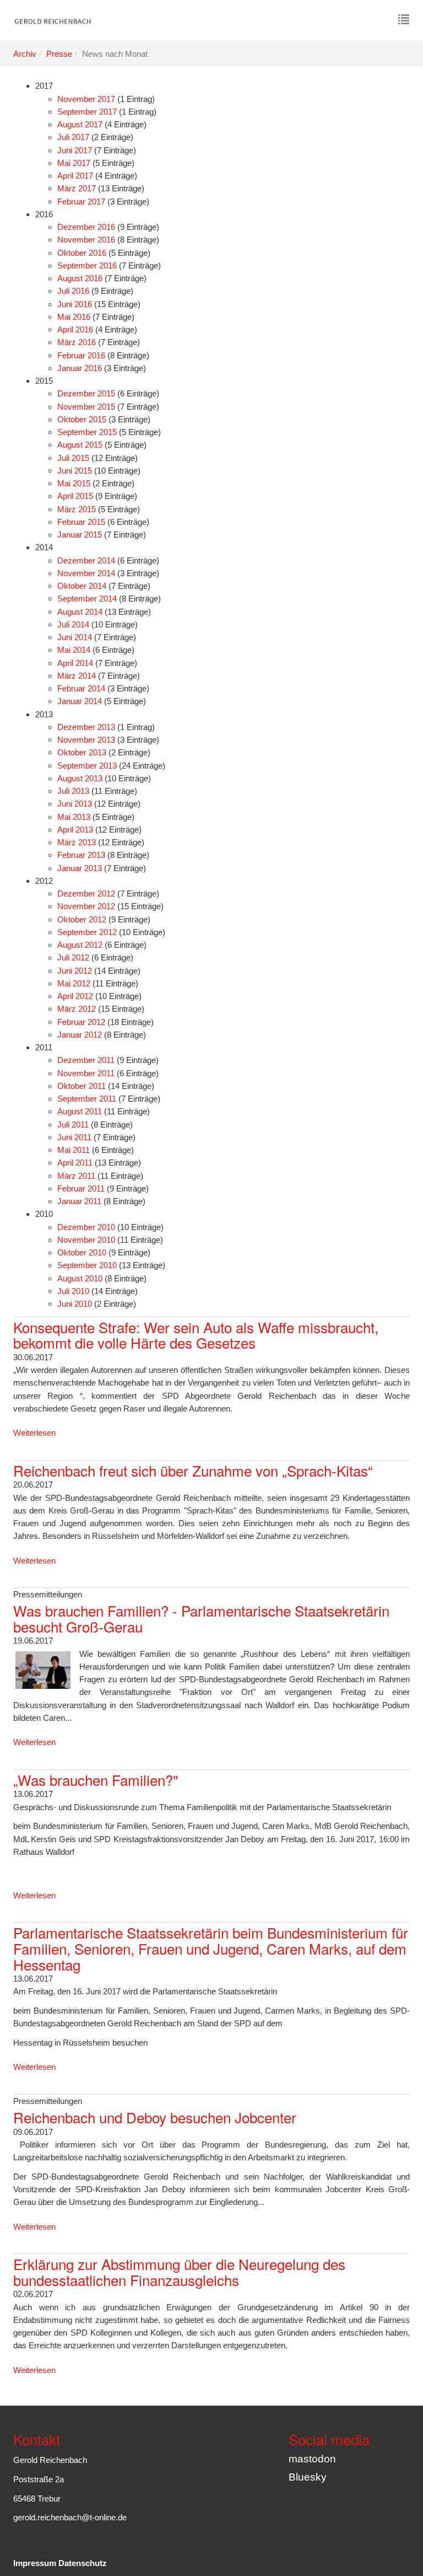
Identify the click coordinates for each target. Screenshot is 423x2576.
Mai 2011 (74, 1150)
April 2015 (75, 496)
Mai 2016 (74, 317)
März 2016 (77, 342)
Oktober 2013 (82, 752)
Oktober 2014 (82, 586)
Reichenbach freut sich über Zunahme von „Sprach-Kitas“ (193, 1470)
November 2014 (86, 573)
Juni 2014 (75, 637)
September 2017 (87, 112)
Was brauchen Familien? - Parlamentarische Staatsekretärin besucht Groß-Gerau (201, 1618)
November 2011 (86, 1073)
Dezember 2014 (86, 560)
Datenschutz (83, 2563)
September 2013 (87, 766)
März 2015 (77, 509)
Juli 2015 (73, 458)
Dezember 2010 (86, 1227)
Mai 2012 (74, 983)
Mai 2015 (74, 483)
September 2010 (87, 1265)
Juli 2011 (73, 1125)
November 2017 (86, 99)
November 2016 (86, 240)
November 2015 (86, 407)
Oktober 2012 (82, 919)
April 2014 (75, 663)
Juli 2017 (73, 137)
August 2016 (80, 278)
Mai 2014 (74, 650)
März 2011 (76, 1176)
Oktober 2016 (82, 253)
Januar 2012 (80, 1035)
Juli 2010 (73, 1291)
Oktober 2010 (82, 1252)
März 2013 (77, 842)
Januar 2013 (80, 868)
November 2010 (86, 1240)
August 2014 (80, 612)
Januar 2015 (80, 535)
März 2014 (77, 676)
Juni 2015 (75, 471)
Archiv (25, 54)
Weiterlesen (34, 1433)
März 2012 (77, 1009)
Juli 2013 (73, 791)
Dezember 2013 (86, 727)
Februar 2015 (81, 522)
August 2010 (80, 1278)
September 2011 (87, 1099)
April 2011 (75, 1163)
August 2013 (80, 778)
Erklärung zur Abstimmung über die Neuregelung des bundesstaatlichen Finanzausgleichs (179, 2272)
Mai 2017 (74, 163)
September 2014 (87, 599)
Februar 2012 (81, 1022)
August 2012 (80, 945)
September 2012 (87, 932)
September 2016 (87, 265)
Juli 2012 (73, 957)
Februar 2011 (81, 1188)
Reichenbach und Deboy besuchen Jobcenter (155, 2117)
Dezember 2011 (86, 1060)
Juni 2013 (75, 804)
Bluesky (308, 2477)
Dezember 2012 (86, 893)
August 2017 (80, 124)
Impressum (35, 2563)
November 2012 (86, 906)
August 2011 (80, 1111)
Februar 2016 (81, 355)
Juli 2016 (73, 291)
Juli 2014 (73, 624)
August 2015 (80, 445)
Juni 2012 (75, 971)
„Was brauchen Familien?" (96, 1780)
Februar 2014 (81, 688)
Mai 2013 (74, 817)
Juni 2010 (75, 1304)
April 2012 (75, 996)
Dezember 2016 (86, 227)
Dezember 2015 (86, 393)
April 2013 (75, 830)
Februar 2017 (81, 202)
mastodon (312, 2459)
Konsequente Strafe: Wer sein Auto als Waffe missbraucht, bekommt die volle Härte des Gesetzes (196, 1335)
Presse (59, 54)
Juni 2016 (75, 304)
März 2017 (77, 188)
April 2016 (75, 329)
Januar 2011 (79, 1201)
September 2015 (87, 432)
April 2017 (75, 176)
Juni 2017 (75, 150)
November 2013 (86, 740)
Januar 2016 (80, 368)
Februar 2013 (81, 855)
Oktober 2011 (82, 1086)
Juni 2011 (74, 1137)
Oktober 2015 (82, 419)
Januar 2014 (80, 701)
